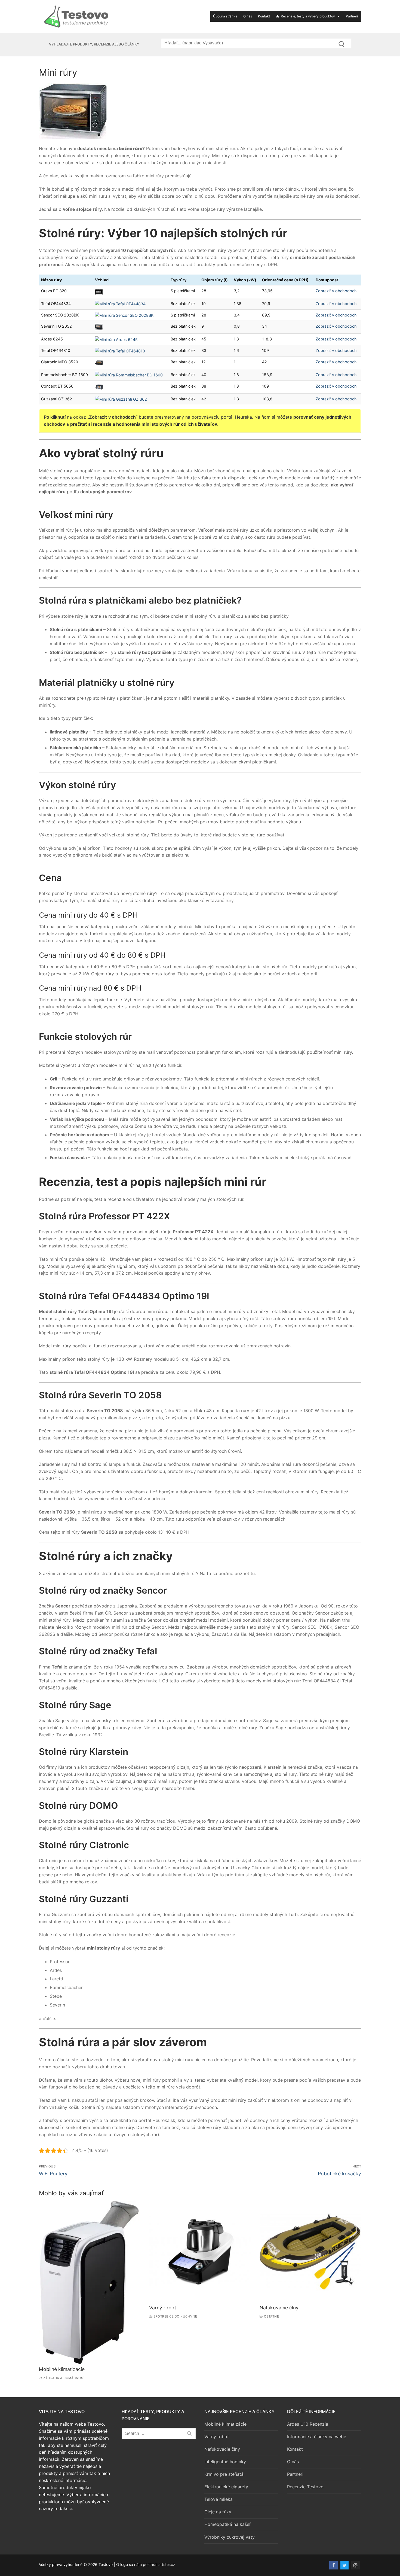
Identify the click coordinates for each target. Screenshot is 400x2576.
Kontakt (264, 16)
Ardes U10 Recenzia (308, 2424)
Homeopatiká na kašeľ (227, 2524)
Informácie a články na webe (317, 2437)
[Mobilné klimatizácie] (90, 2282)
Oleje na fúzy (218, 2512)
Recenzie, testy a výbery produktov (308, 16)
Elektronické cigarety (226, 2487)
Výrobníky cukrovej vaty (230, 2537)
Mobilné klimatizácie (62, 2369)
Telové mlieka (219, 2499)
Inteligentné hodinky (225, 2462)
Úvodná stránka (225, 16)
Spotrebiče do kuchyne (175, 2316)
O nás (248, 16)
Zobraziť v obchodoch (336, 291)
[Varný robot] (200, 2251)
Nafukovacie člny (279, 2308)
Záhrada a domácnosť (64, 2378)
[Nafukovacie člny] (310, 2251)
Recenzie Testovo (305, 2487)
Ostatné (271, 2316)
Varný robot (163, 2308)
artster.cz (167, 2564)
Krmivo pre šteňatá (224, 2474)
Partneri (352, 16)
